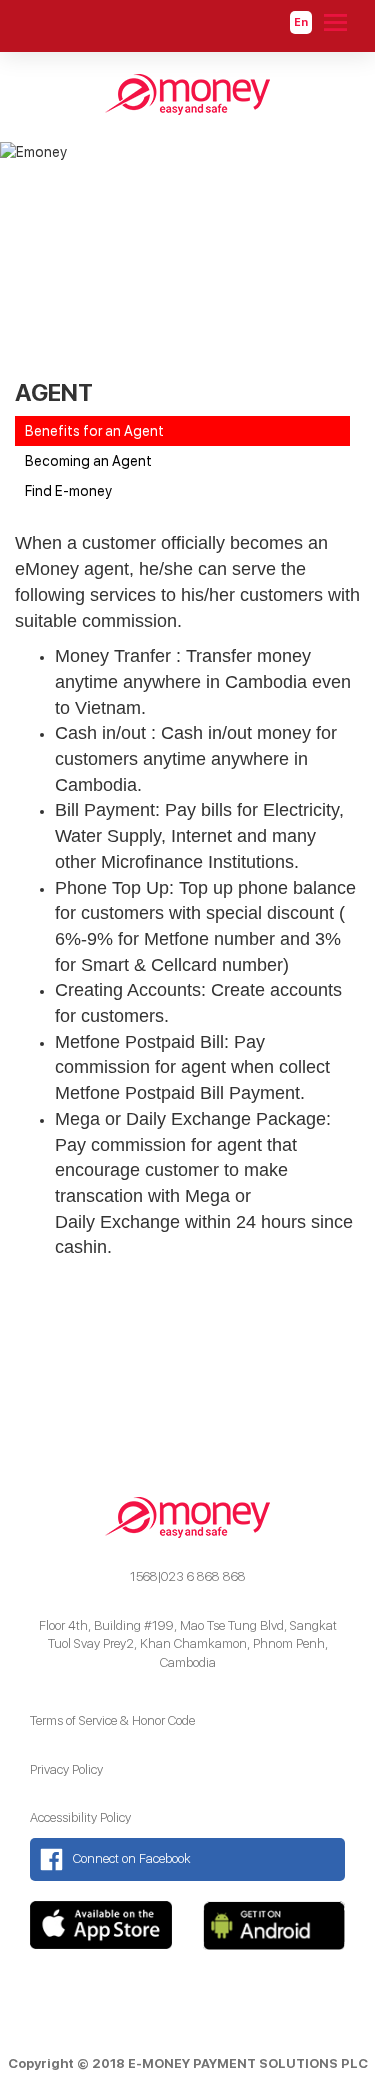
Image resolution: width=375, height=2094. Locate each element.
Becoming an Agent (88, 461)
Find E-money (68, 491)
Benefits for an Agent (94, 431)
